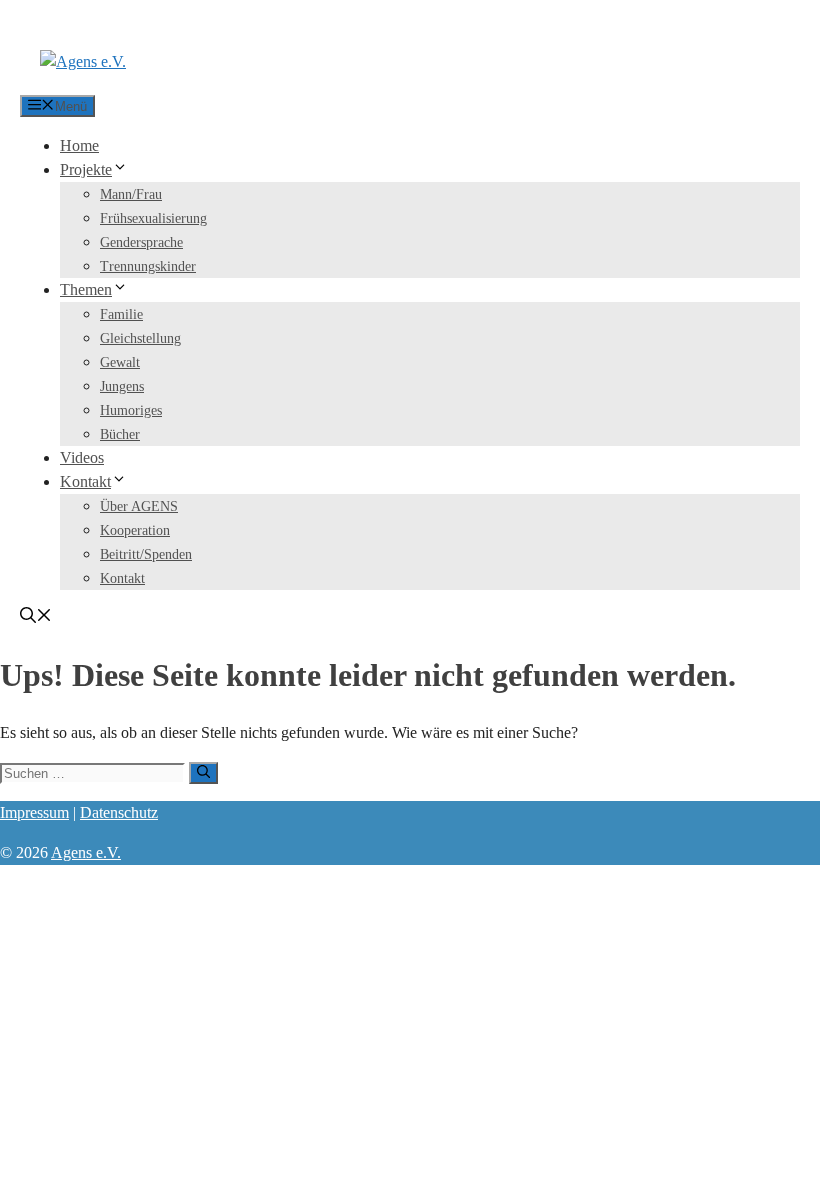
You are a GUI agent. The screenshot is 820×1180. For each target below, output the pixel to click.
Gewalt (120, 362)
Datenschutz (119, 812)
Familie (121, 314)
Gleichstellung (140, 338)
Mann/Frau (131, 194)
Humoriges (131, 410)
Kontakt (85, 481)
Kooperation (135, 530)
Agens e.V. (86, 852)
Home (79, 145)
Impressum (34, 812)
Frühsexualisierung (153, 218)
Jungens (122, 386)
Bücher (120, 434)
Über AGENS (139, 506)
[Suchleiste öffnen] (36, 617)
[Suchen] (203, 773)
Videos (82, 457)
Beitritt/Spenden (146, 554)
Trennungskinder (148, 266)
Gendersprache (141, 242)
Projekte (86, 169)
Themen (86, 289)
